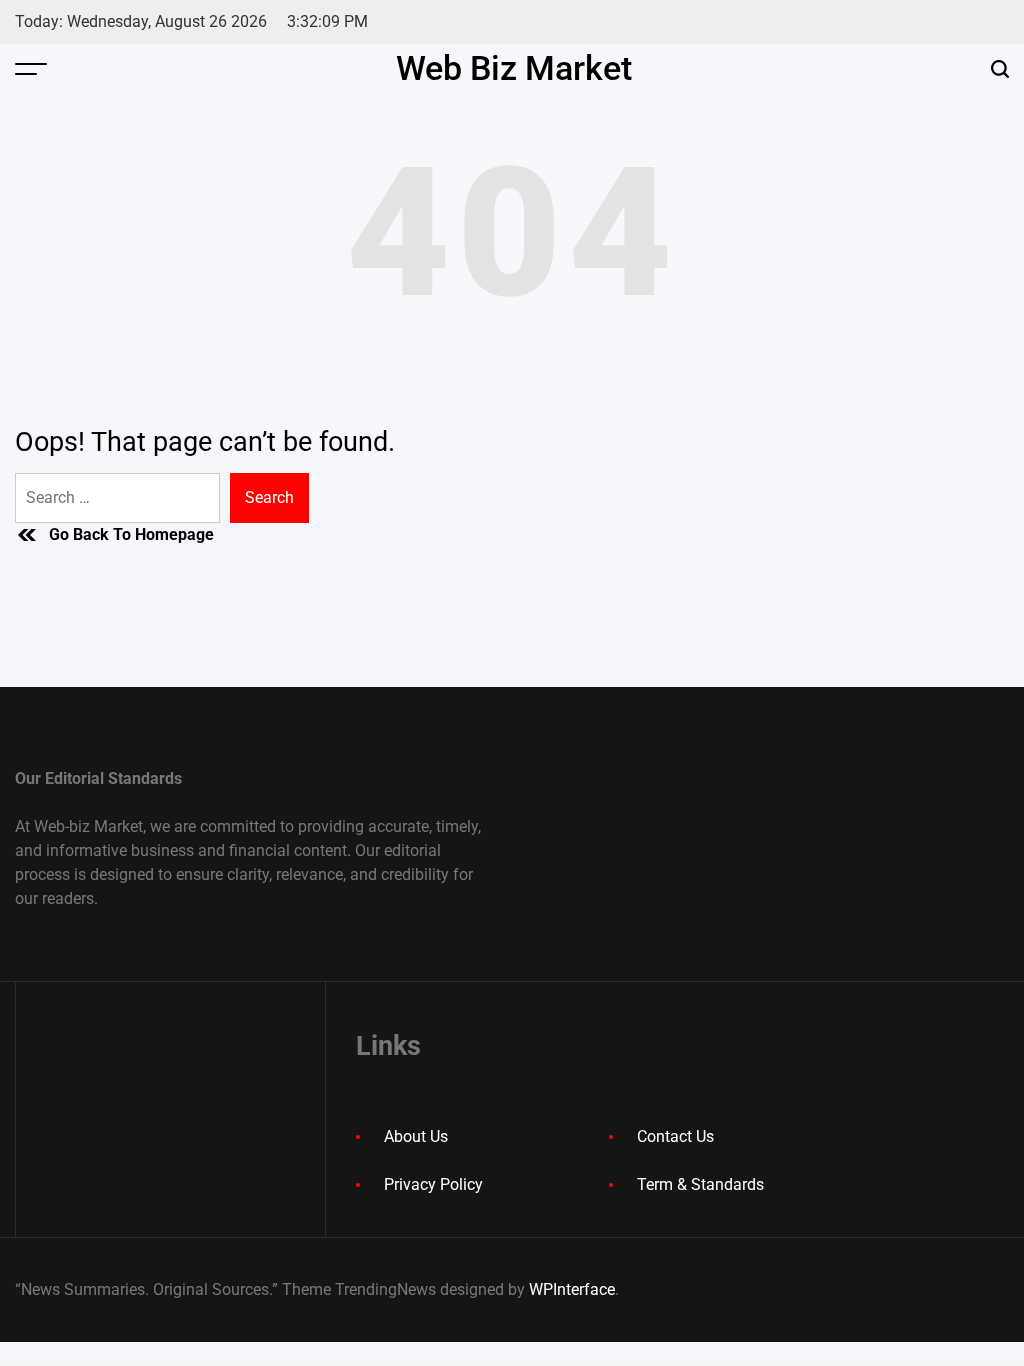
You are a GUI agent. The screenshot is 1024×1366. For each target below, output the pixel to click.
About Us (416, 1136)
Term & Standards (700, 1184)
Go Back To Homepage (131, 534)
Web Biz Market (514, 68)
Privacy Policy (433, 1184)
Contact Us (675, 1136)
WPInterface (572, 1289)
